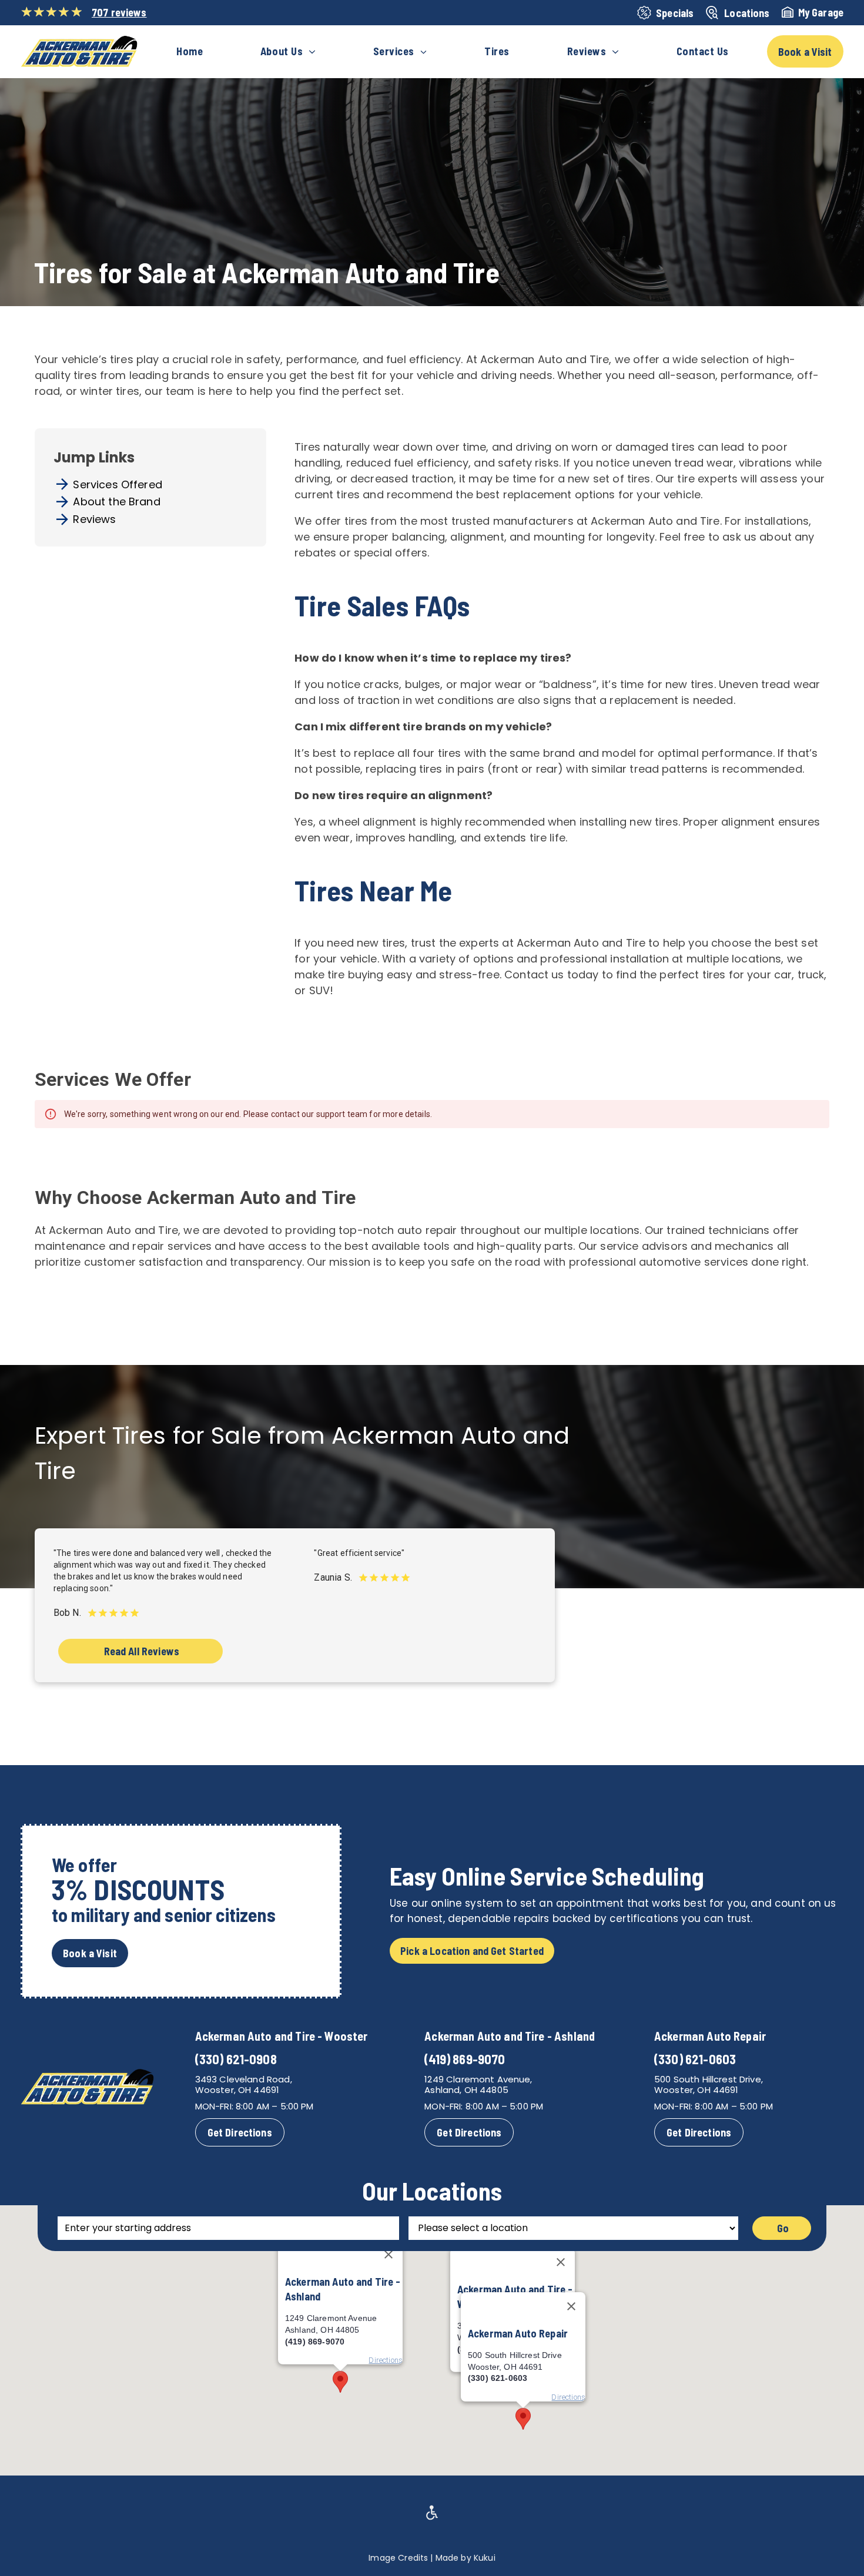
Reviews (94, 519)
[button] (523, 2419)
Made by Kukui (466, 2558)
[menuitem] (190, 52)
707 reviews (119, 12)
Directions (568, 2397)
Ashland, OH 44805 (466, 2090)
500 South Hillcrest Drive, (709, 2079)
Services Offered (117, 484)
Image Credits (398, 2558)
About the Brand (116, 502)
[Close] (561, 2262)
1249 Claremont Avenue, (478, 2079)
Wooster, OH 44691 (237, 2090)
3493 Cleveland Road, (244, 2079)
